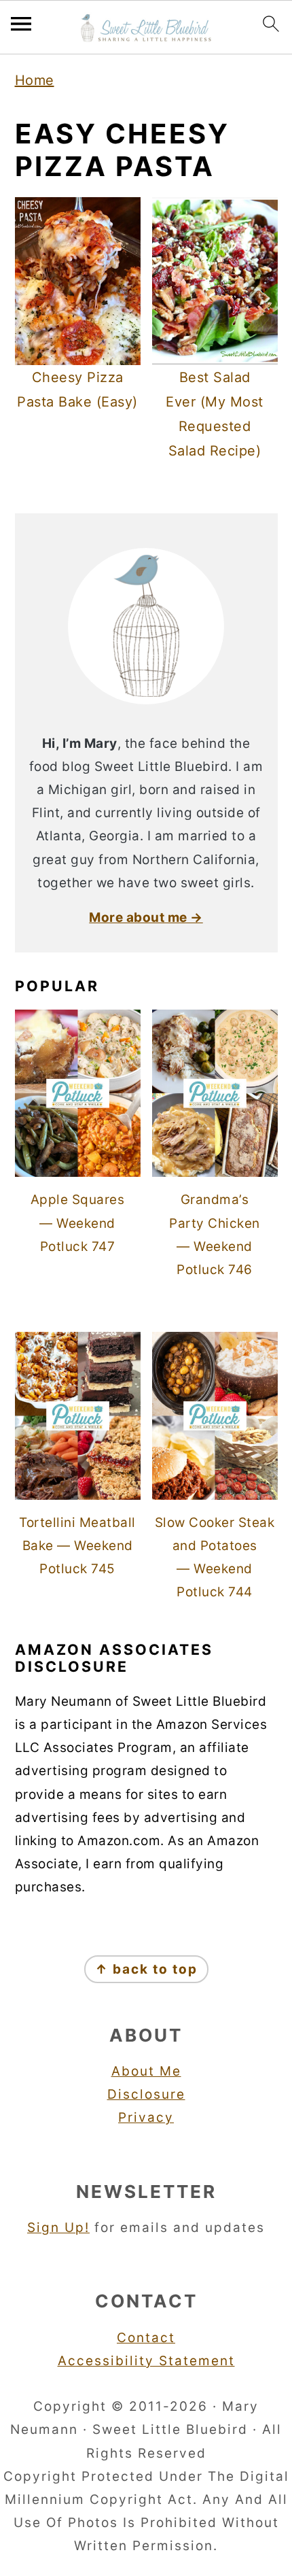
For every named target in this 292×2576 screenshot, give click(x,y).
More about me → (146, 917)
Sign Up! (58, 2228)
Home (35, 80)
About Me (146, 2071)
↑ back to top (146, 1969)
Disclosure (146, 2094)
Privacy (146, 2117)
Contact (146, 2338)
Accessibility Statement (146, 2361)
